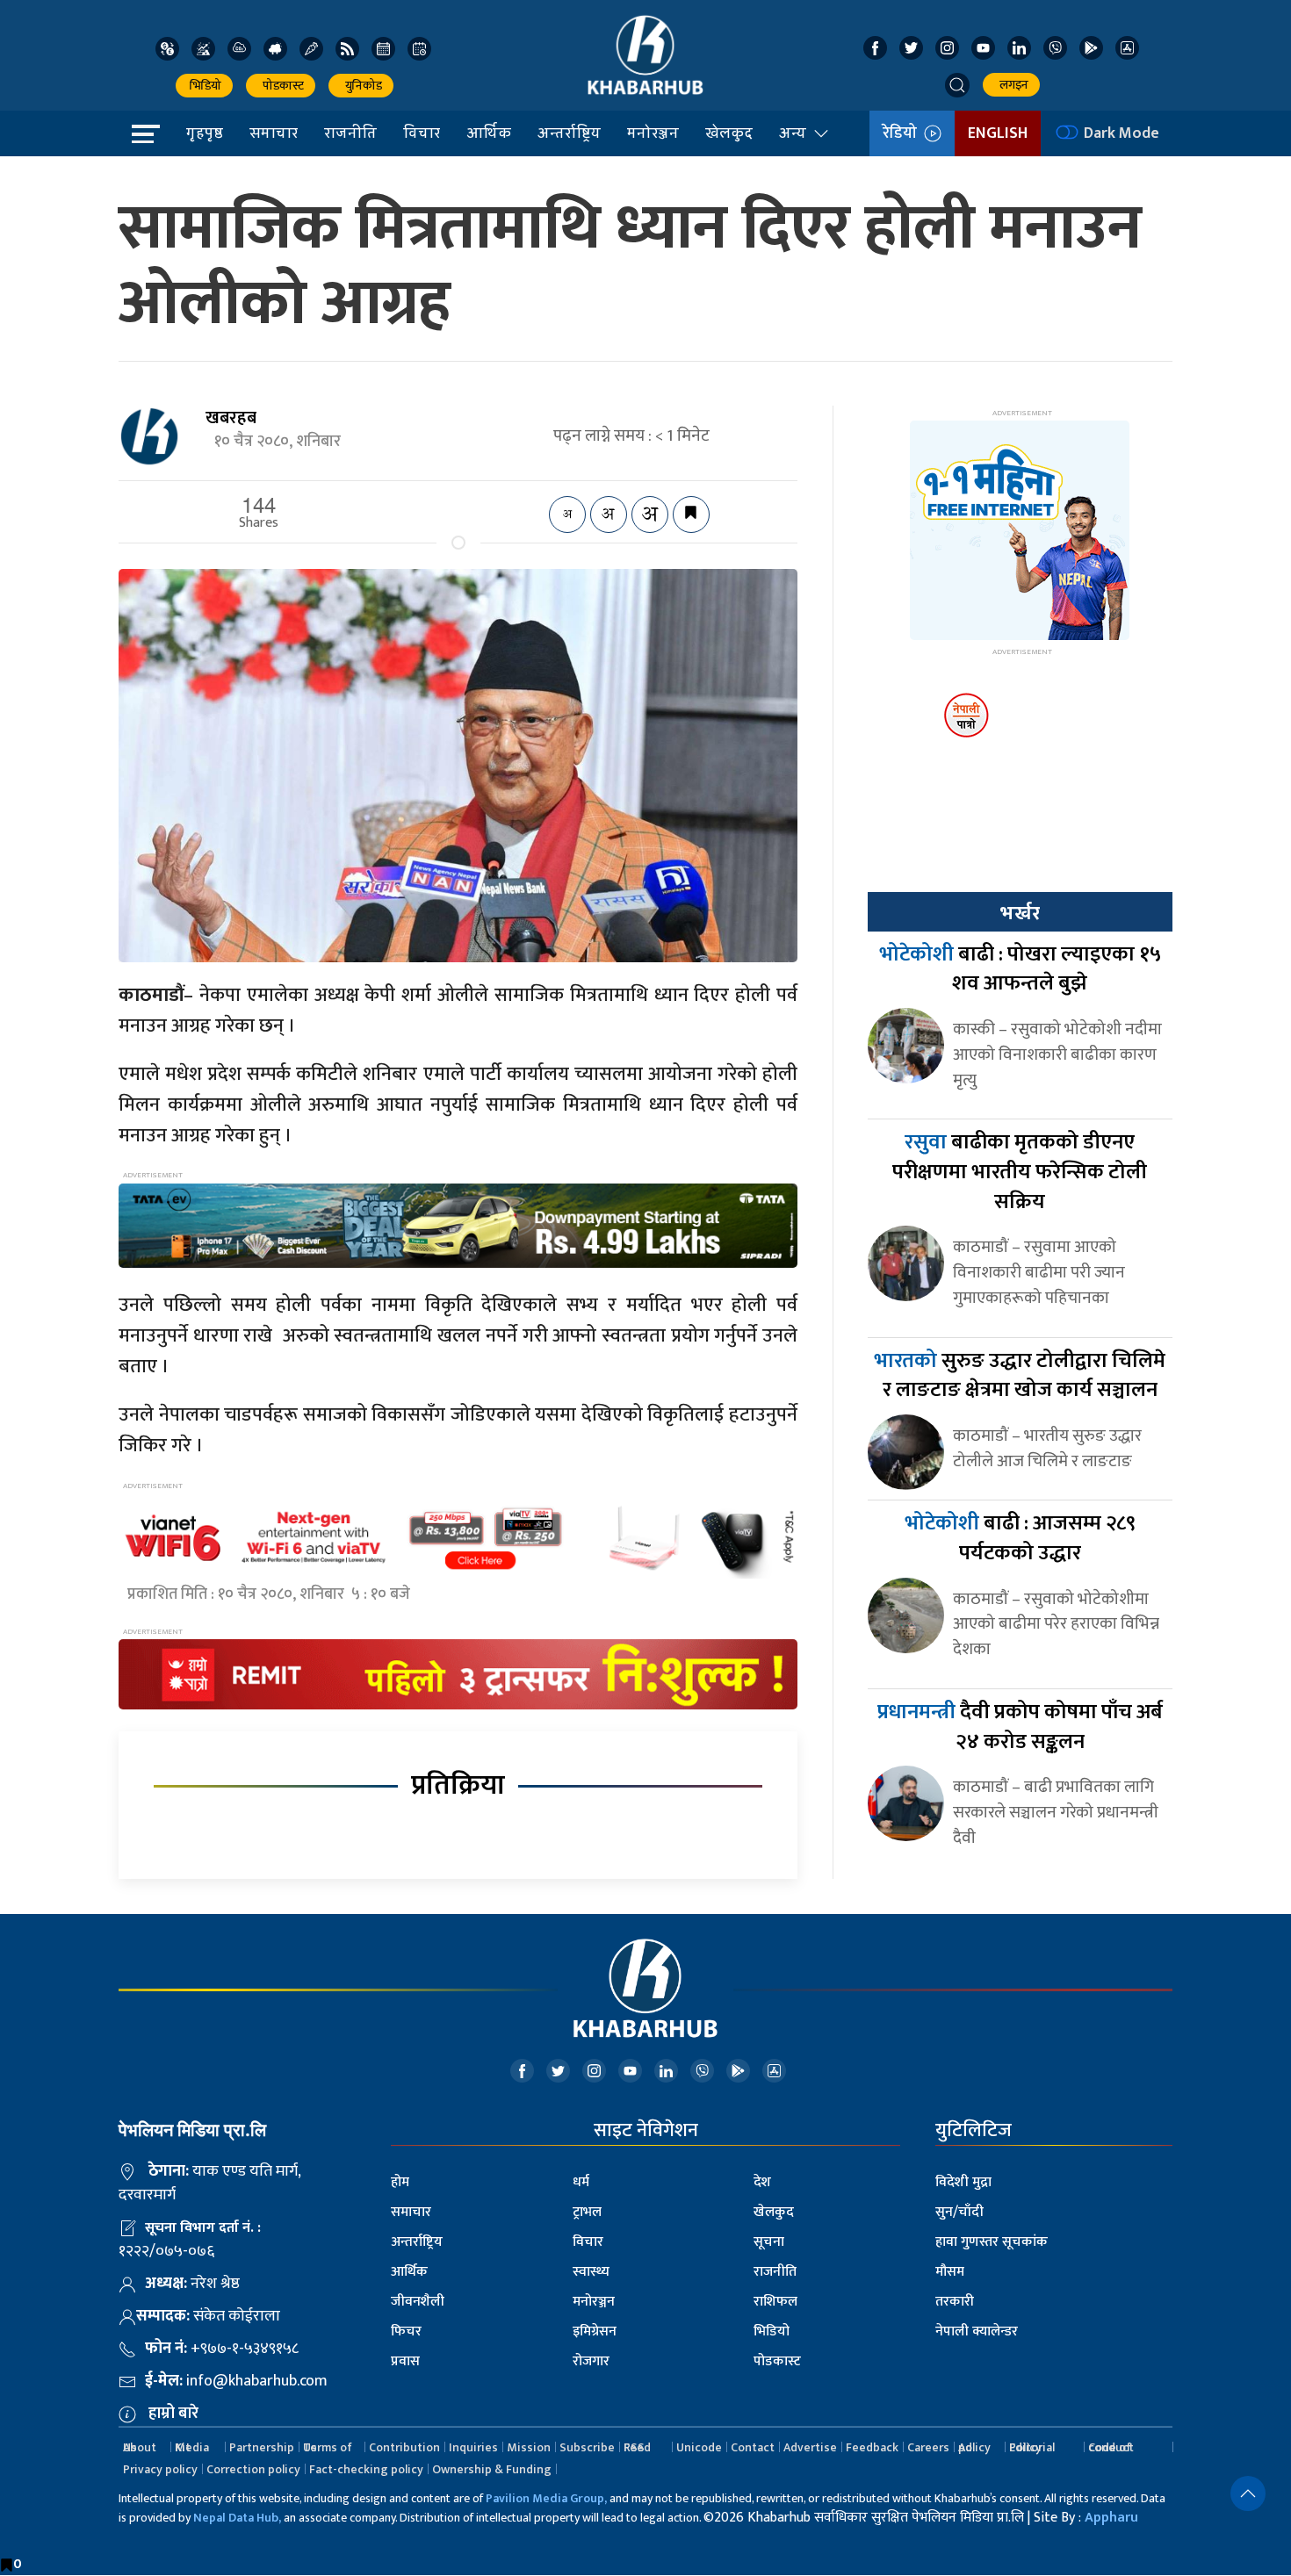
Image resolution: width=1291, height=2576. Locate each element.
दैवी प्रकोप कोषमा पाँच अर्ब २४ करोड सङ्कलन (1020, 1727)
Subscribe (587, 2447)
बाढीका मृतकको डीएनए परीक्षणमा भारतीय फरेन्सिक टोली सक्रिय (1020, 1172)
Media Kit (192, 2447)
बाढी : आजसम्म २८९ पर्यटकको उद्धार (1020, 1538)
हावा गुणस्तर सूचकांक (992, 2242)
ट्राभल (587, 2212)
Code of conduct (1111, 2447)
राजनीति (350, 133)
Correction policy (253, 2469)
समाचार (274, 133)
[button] (957, 85)
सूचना (769, 2242)
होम (400, 2182)
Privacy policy (160, 2469)
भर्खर (1020, 913)
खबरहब (231, 418)
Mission (529, 2447)
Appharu (1111, 2518)
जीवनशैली (418, 2302)
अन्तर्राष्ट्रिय (569, 133)
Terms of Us (328, 2447)
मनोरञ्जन (653, 133)
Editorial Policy (1032, 2447)
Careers (928, 2447)
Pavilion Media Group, (546, 2498)
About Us (140, 2447)
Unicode (699, 2447)
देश (762, 2182)
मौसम (950, 2272)
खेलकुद (729, 133)
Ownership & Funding (492, 2469)
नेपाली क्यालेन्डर (977, 2331)
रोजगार (591, 2361)
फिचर (406, 2331)
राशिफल (775, 2302)
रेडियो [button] (903, 133)
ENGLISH (998, 133)
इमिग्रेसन (595, 2331)
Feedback (872, 2447)
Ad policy (974, 2447)
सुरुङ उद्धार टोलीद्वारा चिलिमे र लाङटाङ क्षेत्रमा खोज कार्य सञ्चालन (1020, 1376)
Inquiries (473, 2447)
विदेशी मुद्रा (963, 2182)
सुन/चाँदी (959, 2212)
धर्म (581, 2182)
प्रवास (405, 2361)
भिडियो (204, 86)
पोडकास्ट (281, 86)
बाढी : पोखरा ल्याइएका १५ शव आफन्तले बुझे (1020, 969)
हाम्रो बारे (173, 2414)
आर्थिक (489, 133)
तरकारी (955, 2302)
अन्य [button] (793, 133)
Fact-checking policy (366, 2469)
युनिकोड (361, 86)
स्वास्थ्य (591, 2272)
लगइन (1011, 85)
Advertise (810, 2447)
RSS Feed (637, 2447)
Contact (753, 2447)
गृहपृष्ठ (205, 133)
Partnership (262, 2447)
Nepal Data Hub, (237, 2518)
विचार (422, 133)
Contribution (404, 2447)
